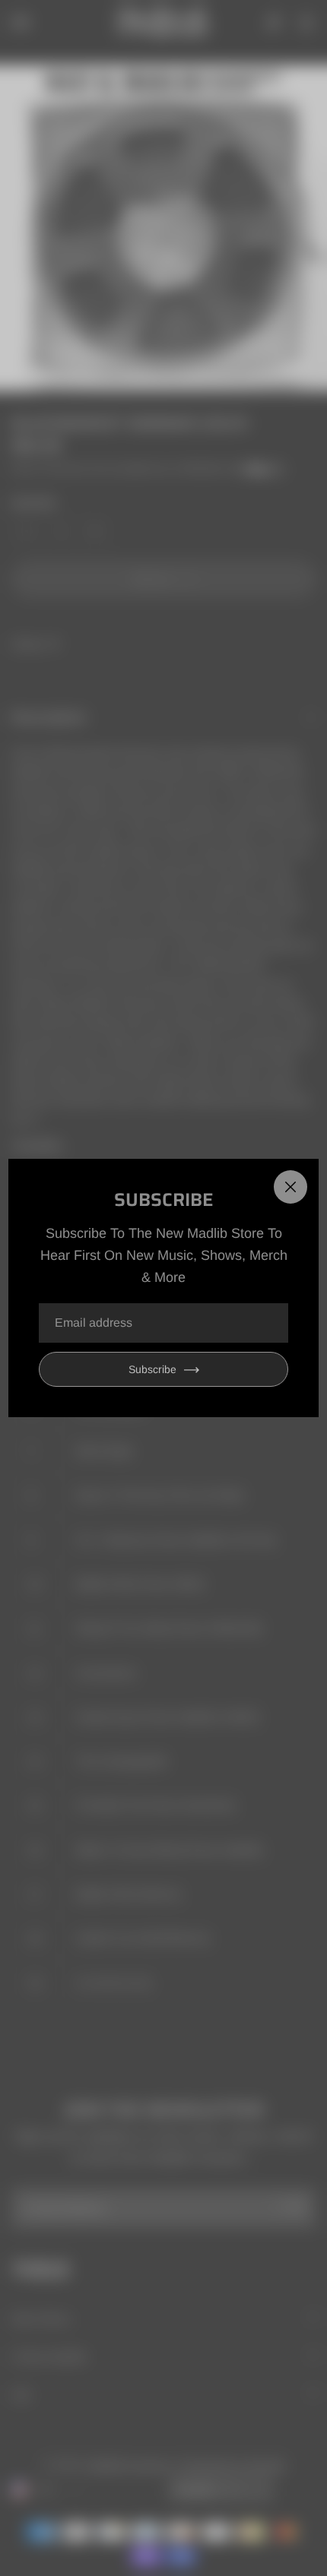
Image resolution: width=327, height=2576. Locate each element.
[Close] (290, 1187)
